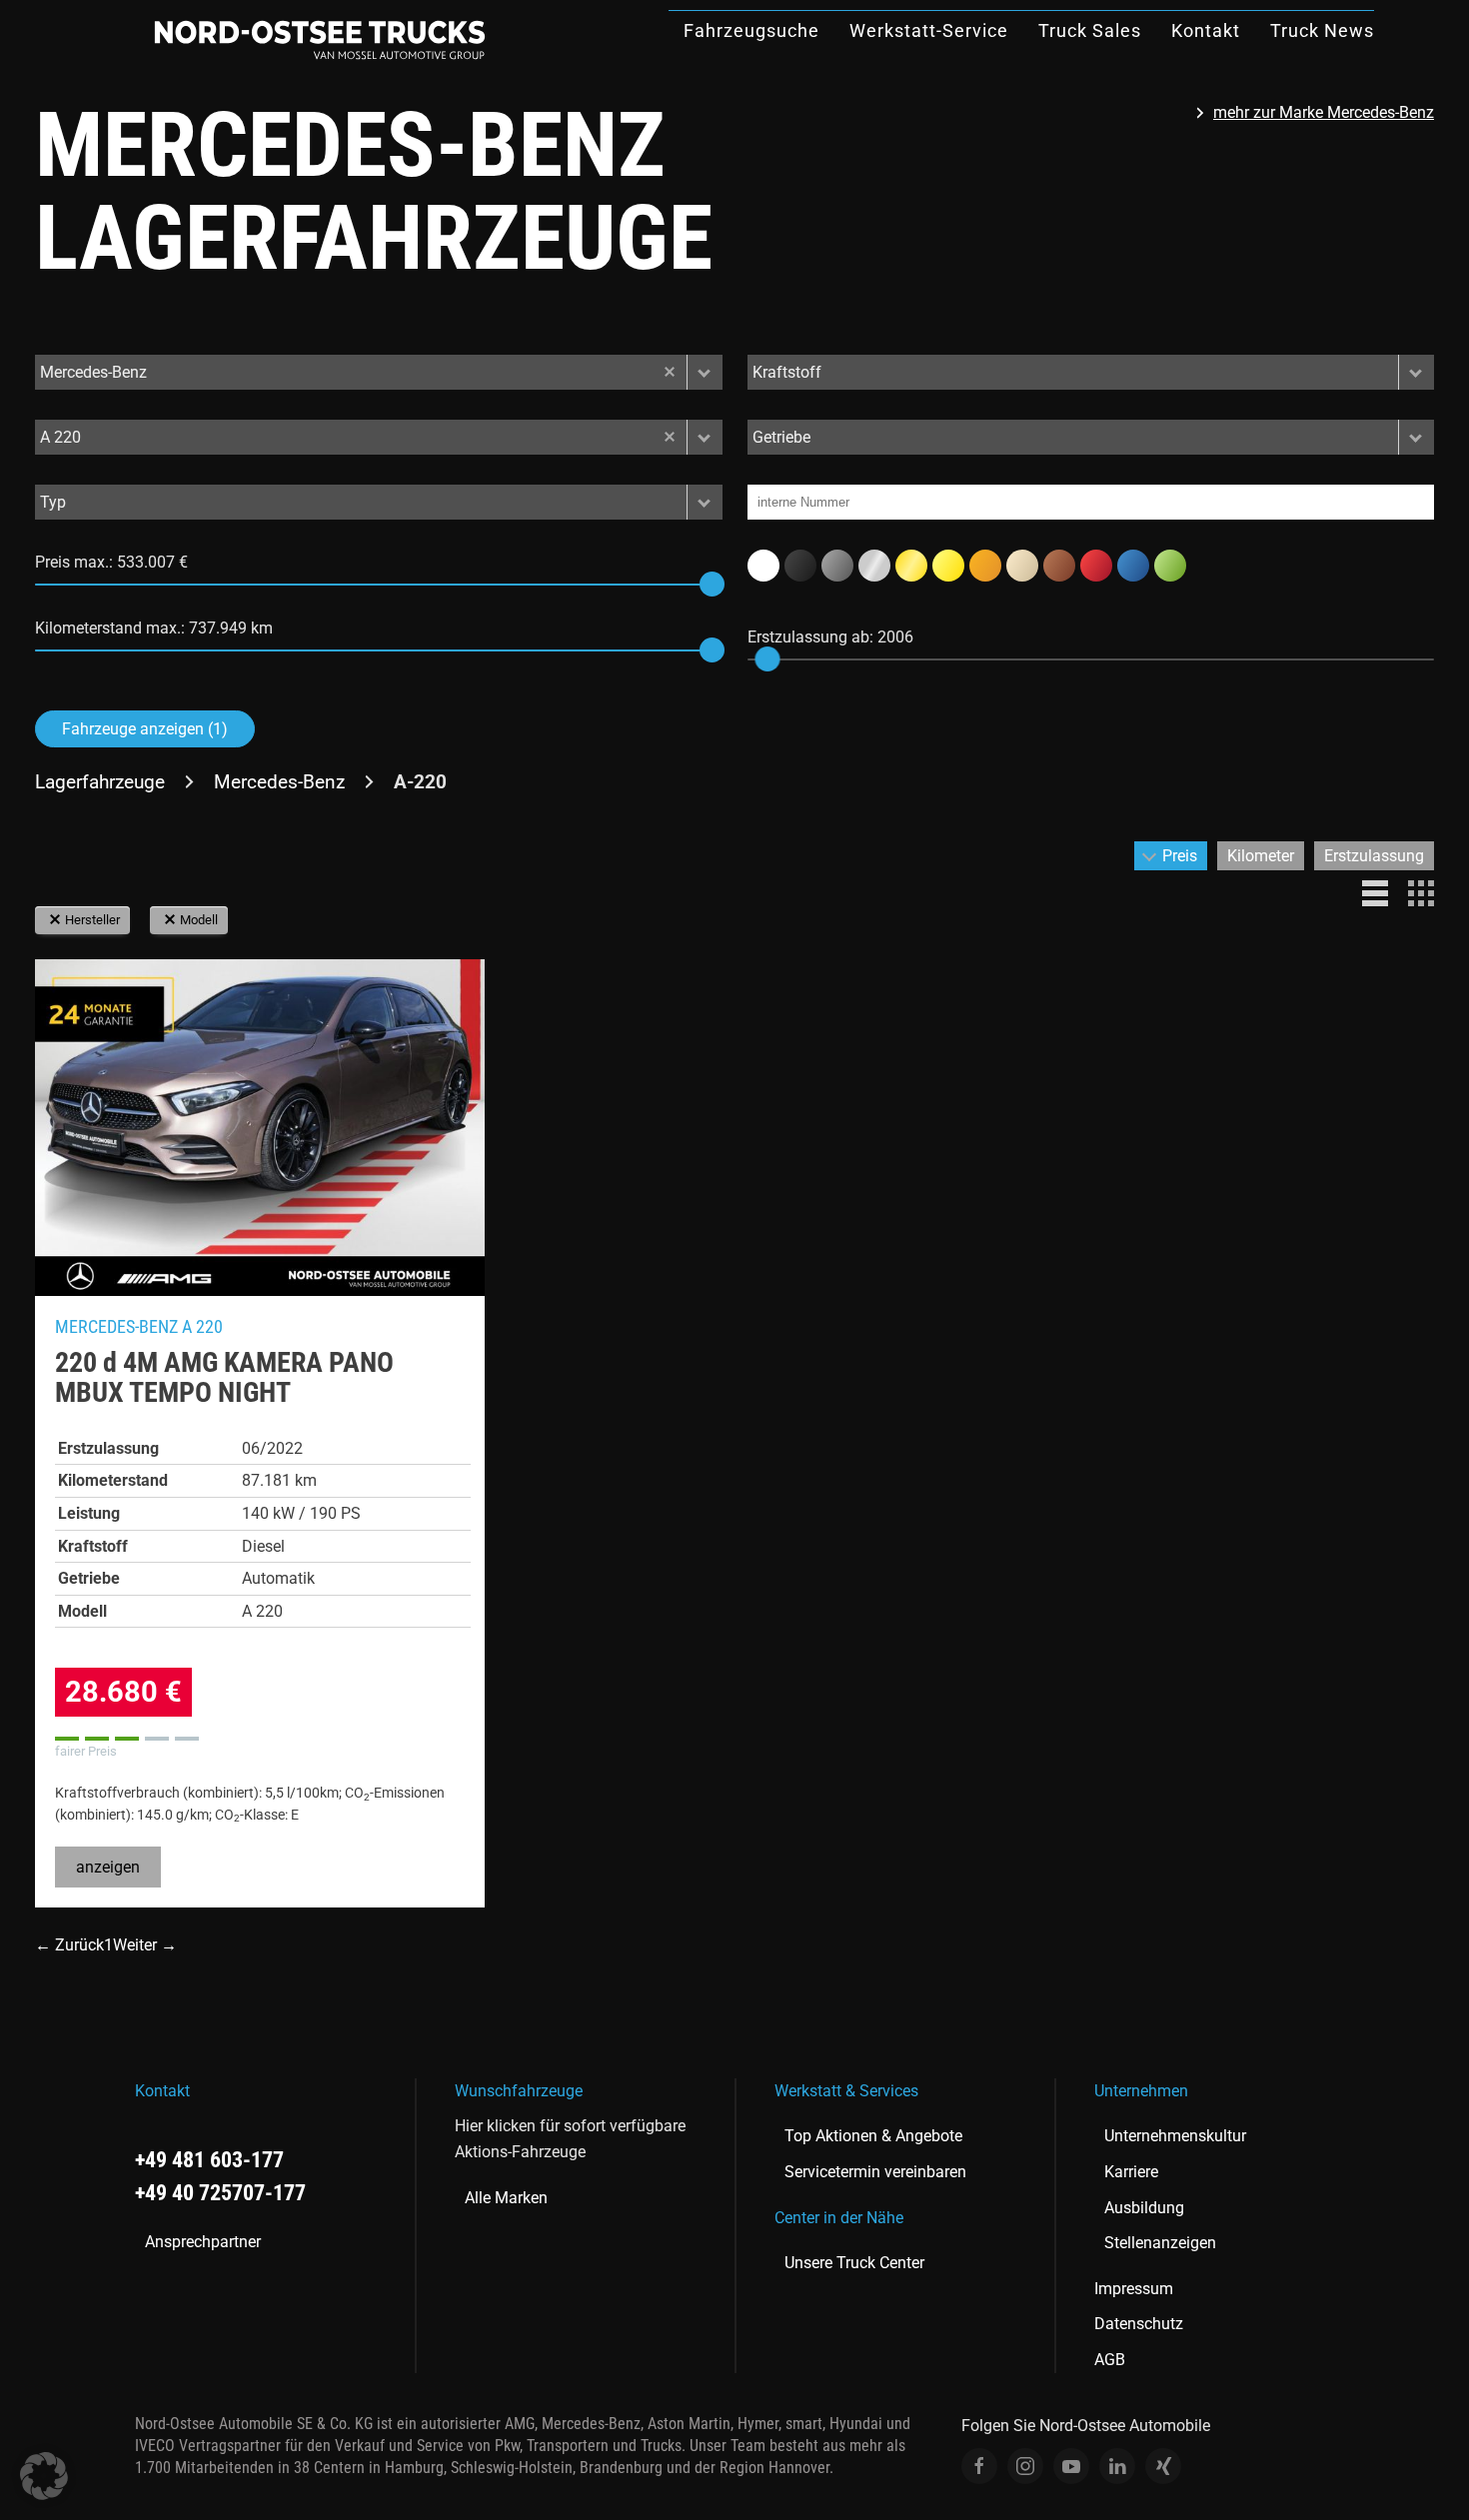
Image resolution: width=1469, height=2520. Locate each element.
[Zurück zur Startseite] (320, 40)
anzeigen (108, 1867)
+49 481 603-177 (209, 2160)
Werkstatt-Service (929, 30)
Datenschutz (1139, 2324)
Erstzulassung (1374, 856)
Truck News (1322, 30)
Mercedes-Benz (279, 782)
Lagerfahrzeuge (100, 782)
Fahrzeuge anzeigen (145, 729)
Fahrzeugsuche (751, 30)
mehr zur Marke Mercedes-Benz (1324, 112)
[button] (705, 372)
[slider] (712, 584)
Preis (1180, 856)
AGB (1110, 2360)
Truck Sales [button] (1090, 30)
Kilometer (1261, 856)
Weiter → (145, 1945)
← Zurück (69, 1945)
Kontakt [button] (1206, 30)
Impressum (1134, 2289)
